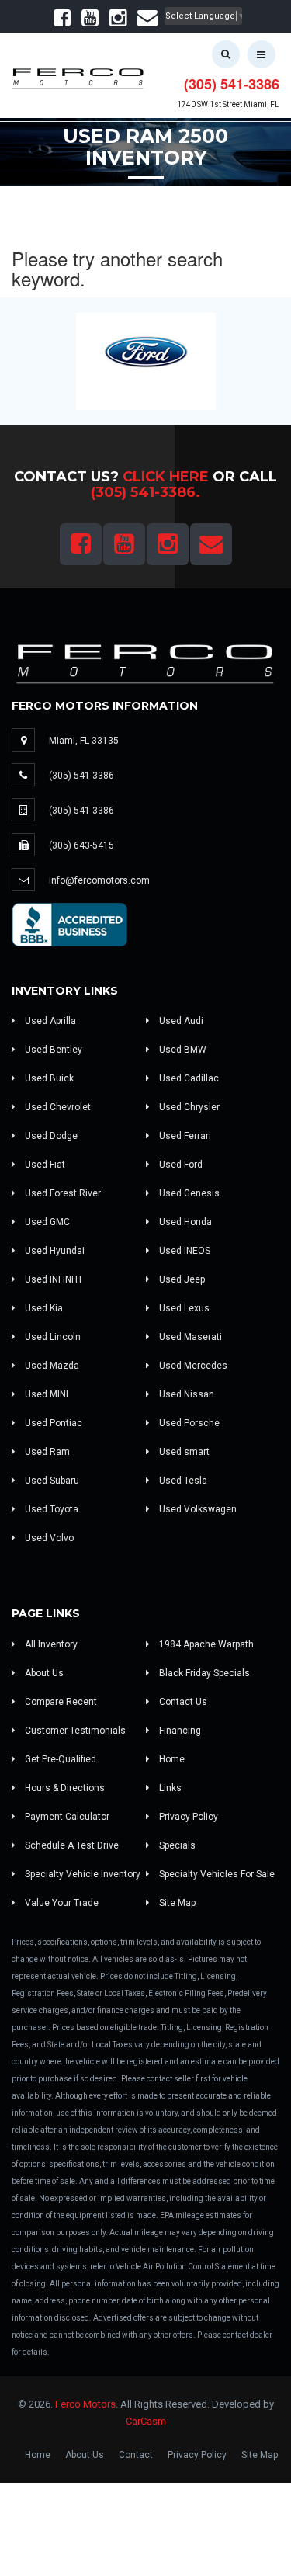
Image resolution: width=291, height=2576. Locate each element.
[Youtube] (90, 21)
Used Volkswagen (197, 1509)
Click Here (166, 477)
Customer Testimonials (74, 1731)
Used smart (183, 1452)
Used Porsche (188, 1423)
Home (171, 1759)
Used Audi (180, 1021)
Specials (176, 1845)
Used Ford (180, 1165)
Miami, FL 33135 (84, 741)
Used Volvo (48, 1538)
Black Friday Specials (203, 1673)
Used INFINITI (52, 1279)
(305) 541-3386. (145, 492)
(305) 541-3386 (232, 84)
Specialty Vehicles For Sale (216, 1874)
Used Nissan (185, 1394)
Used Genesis (188, 1193)
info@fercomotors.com (99, 880)
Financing (179, 1731)
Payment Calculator (66, 1817)
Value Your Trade (61, 1903)
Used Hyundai (54, 1251)
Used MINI (45, 1394)
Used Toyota (50, 1509)
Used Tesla (182, 1481)
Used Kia (43, 1308)
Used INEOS (184, 1251)
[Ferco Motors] (78, 75)
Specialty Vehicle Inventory (81, 1874)
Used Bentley (52, 1050)
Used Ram (46, 1452)
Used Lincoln (52, 1337)
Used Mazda (51, 1366)
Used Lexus (183, 1308)
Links (169, 1788)
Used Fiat (44, 1165)
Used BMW (182, 1050)
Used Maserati (189, 1337)
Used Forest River (62, 1193)
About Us (43, 1673)
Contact (136, 2455)
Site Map (176, 1903)
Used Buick (48, 1078)
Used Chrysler (188, 1107)
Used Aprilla (49, 1021)
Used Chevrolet (57, 1107)
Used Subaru (51, 1481)
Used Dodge (50, 1136)
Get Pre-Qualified (59, 1759)
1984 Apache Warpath (205, 1644)
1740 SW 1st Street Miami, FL (228, 104)
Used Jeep (181, 1279)
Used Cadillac (188, 1078)
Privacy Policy (187, 1817)
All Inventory (50, 1644)
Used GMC (46, 1222)
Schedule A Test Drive (71, 1845)
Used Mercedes (192, 1366)
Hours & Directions (64, 1788)
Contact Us (182, 1702)
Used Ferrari (184, 1136)
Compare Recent (60, 1702)
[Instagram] (118, 21)
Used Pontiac (52, 1423)
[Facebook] (62, 21)
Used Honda (184, 1222)
